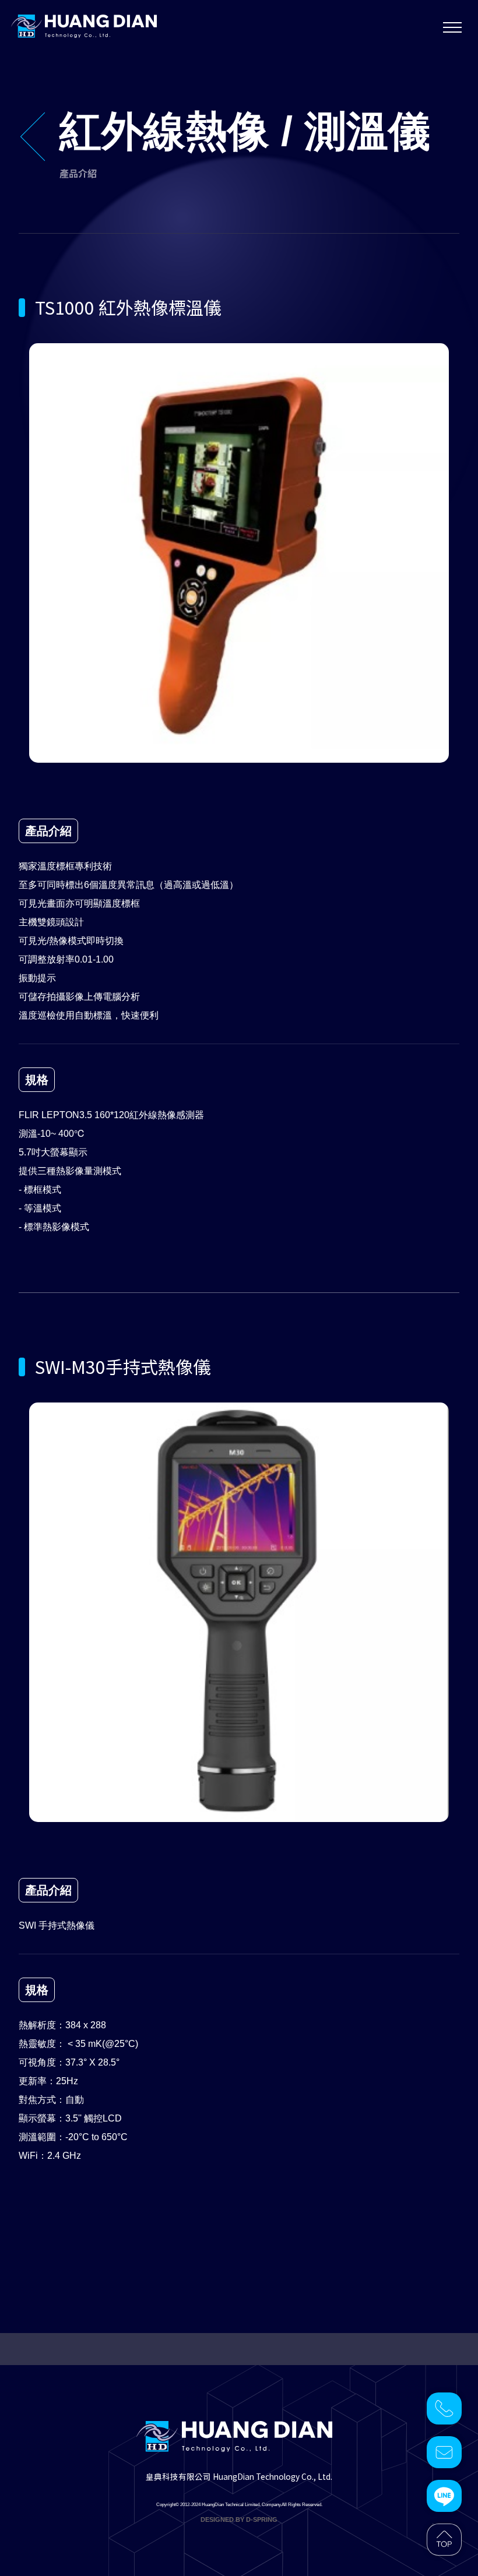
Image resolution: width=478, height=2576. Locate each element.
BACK (45, 137)
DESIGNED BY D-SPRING (239, 2519)
